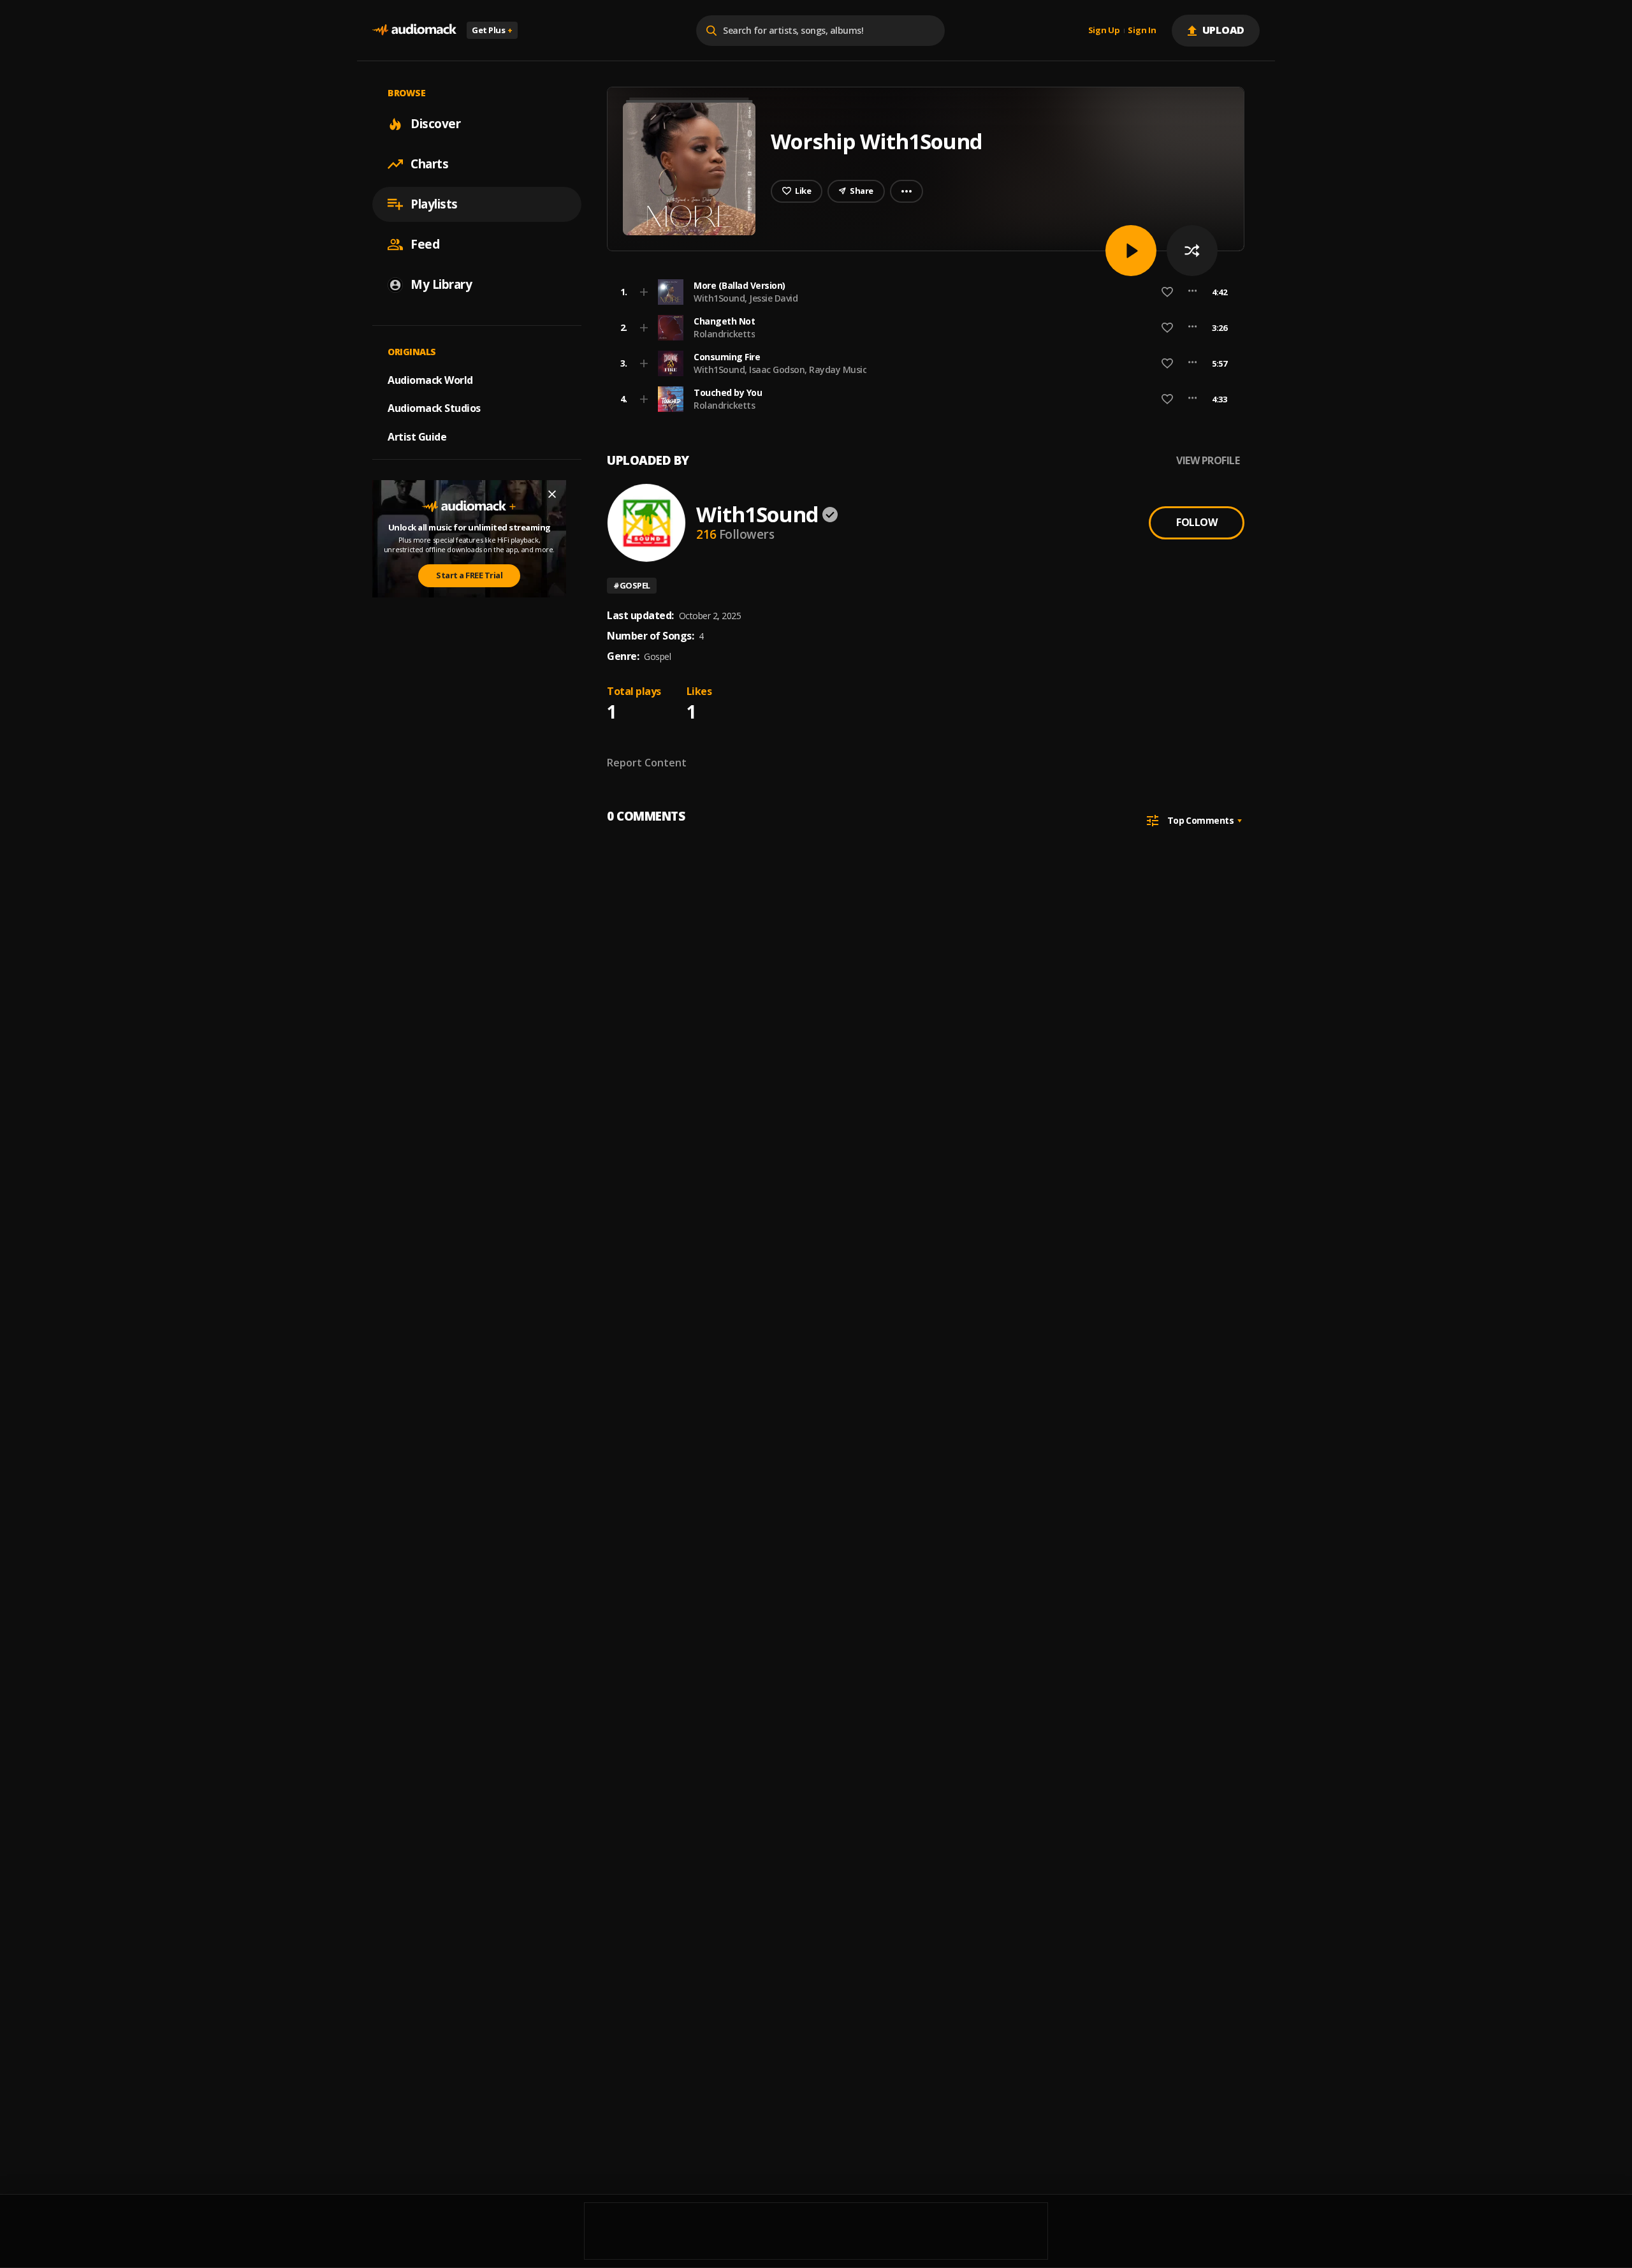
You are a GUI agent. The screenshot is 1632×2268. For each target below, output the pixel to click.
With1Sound (757, 514)
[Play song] (1131, 251)
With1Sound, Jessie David (746, 298)
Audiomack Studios (434, 408)
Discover (435, 124)
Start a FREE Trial (469, 575)
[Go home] (414, 30)
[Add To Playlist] (644, 292)
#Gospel (632, 585)
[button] (922, 292)
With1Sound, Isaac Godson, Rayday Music (780, 369)
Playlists (434, 204)
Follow (1197, 522)
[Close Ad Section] (552, 494)
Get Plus (492, 30)
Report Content (647, 763)
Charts (429, 164)
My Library (441, 284)
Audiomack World (430, 379)
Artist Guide (417, 437)
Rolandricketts (724, 334)
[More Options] (1192, 292)
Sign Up (1104, 31)
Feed (425, 244)
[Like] (1167, 292)
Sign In (1142, 31)
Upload (1224, 30)
